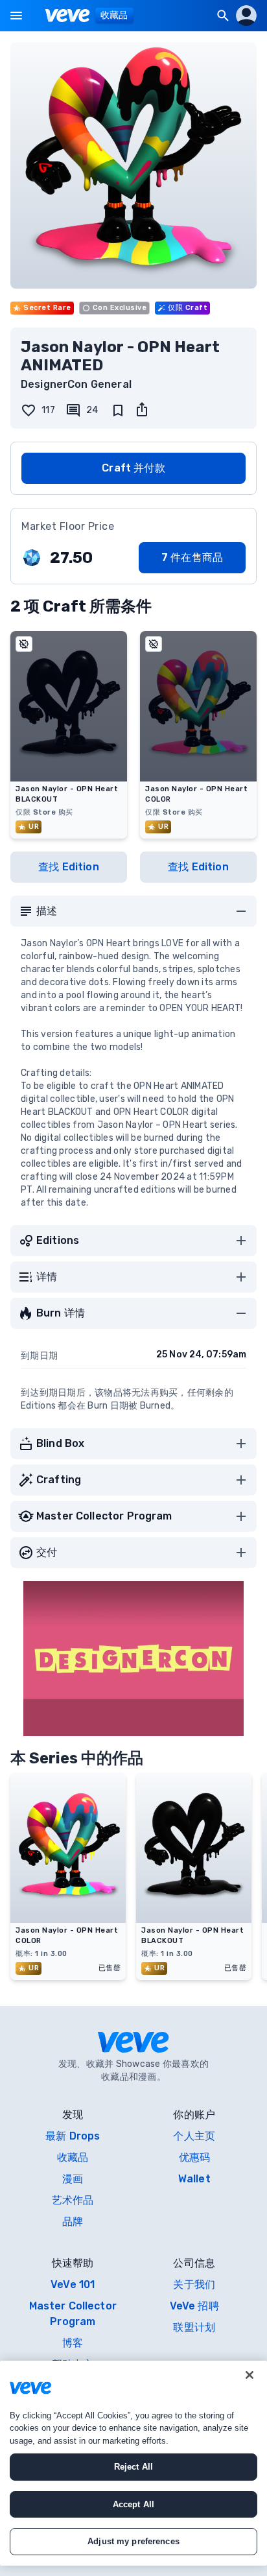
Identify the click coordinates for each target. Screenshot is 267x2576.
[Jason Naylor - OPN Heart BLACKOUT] (194, 1919)
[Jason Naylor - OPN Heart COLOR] (68, 1919)
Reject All (133, 2467)
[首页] (68, 16)
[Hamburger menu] (16, 16)
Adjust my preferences (133, 2541)
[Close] (250, 2375)
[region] (133, 2463)
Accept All (133, 2504)
